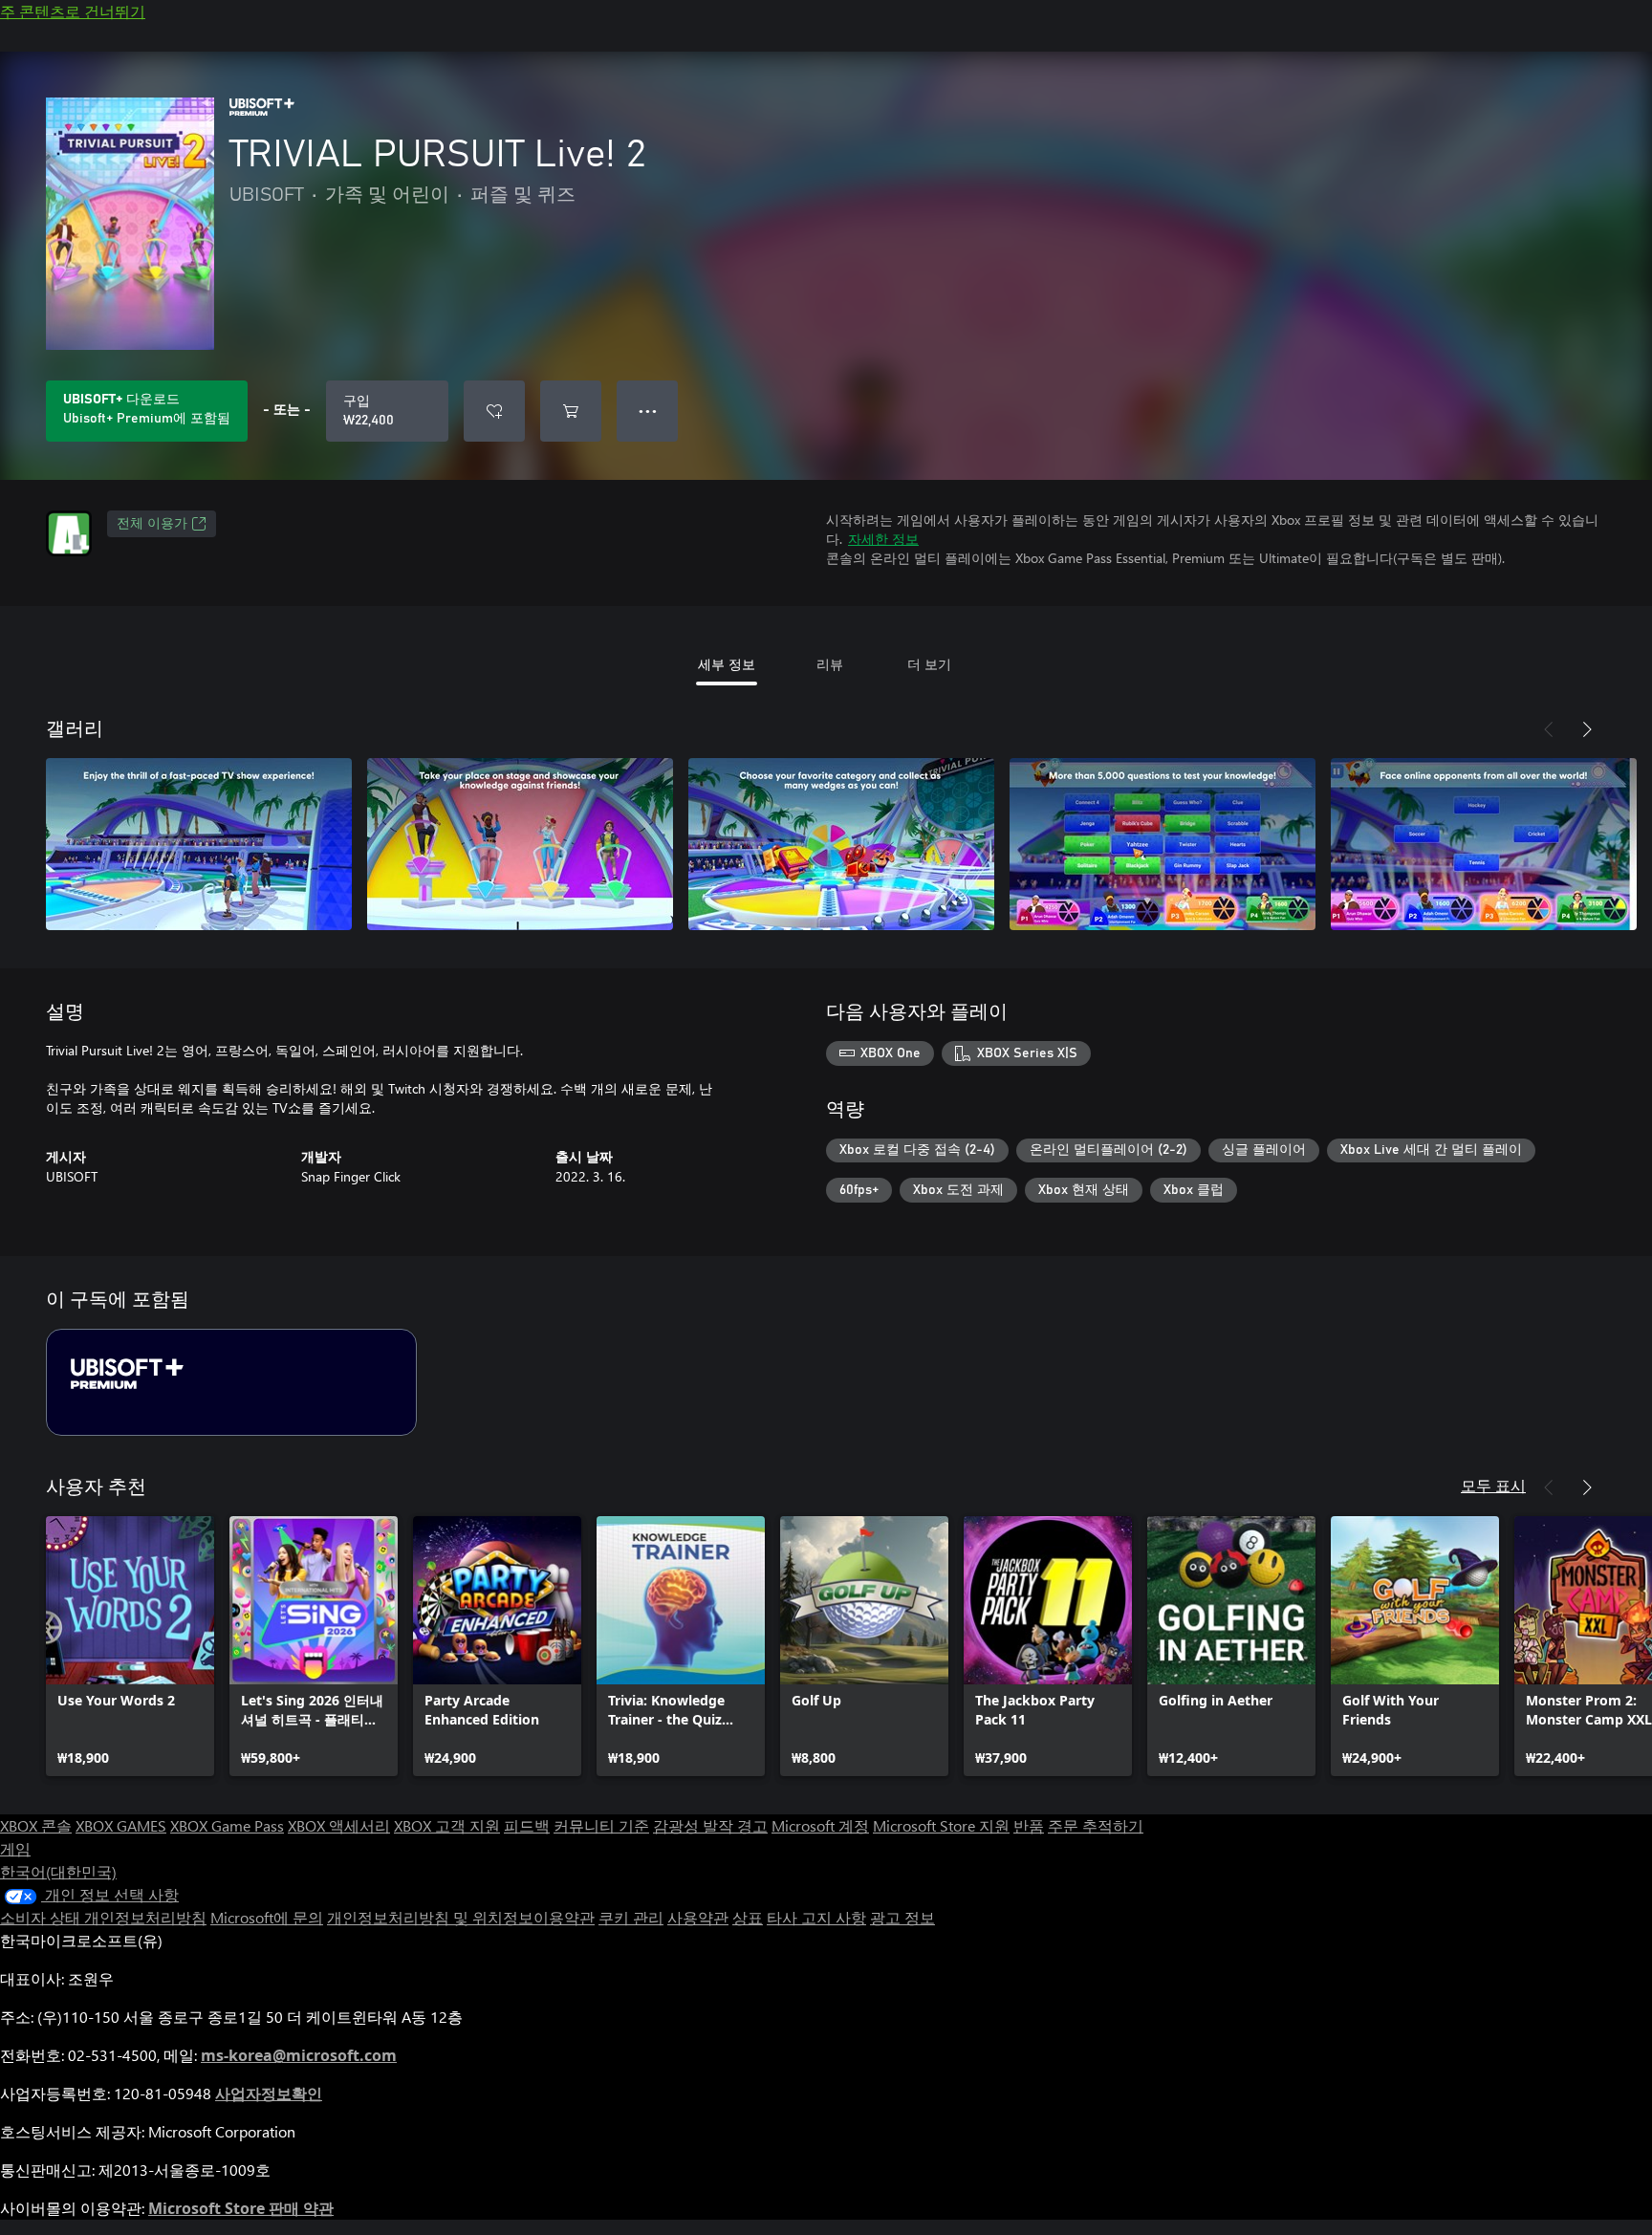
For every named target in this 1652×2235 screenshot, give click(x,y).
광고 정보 (902, 1917)
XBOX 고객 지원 (447, 1825)
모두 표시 (1493, 1485)
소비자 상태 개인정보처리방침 (103, 1917)
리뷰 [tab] (830, 664)
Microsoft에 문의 (267, 1917)
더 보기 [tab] (929, 664)
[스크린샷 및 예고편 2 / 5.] (520, 844)
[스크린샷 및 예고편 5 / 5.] (1484, 844)
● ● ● (648, 411)
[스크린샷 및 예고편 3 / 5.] (841, 844)
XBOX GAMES (121, 1825)
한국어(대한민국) (58, 1871)
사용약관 (698, 1917)
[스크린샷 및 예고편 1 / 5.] (199, 844)
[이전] (1549, 729)
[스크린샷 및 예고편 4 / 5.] (1163, 844)
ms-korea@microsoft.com (299, 2055)
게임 (15, 1848)
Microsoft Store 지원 (941, 1825)
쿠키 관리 (631, 1917)
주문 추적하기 (1096, 1825)
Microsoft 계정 (820, 1825)
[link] (130, 1646)
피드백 (527, 1825)
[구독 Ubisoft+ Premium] (231, 1382)
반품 (1029, 1825)
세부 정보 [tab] (727, 664)
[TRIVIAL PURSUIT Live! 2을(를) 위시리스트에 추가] (494, 411)
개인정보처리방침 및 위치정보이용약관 (461, 1917)
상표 (748, 1917)
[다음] (1587, 729)
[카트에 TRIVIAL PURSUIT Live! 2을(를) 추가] (571, 411)
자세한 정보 (883, 539)
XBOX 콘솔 (36, 1825)
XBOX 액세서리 (339, 1825)
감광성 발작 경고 (710, 1825)
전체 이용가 (152, 524)
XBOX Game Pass (227, 1825)
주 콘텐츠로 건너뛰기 (73, 11)
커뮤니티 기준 (601, 1825)
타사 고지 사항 (816, 1917)
